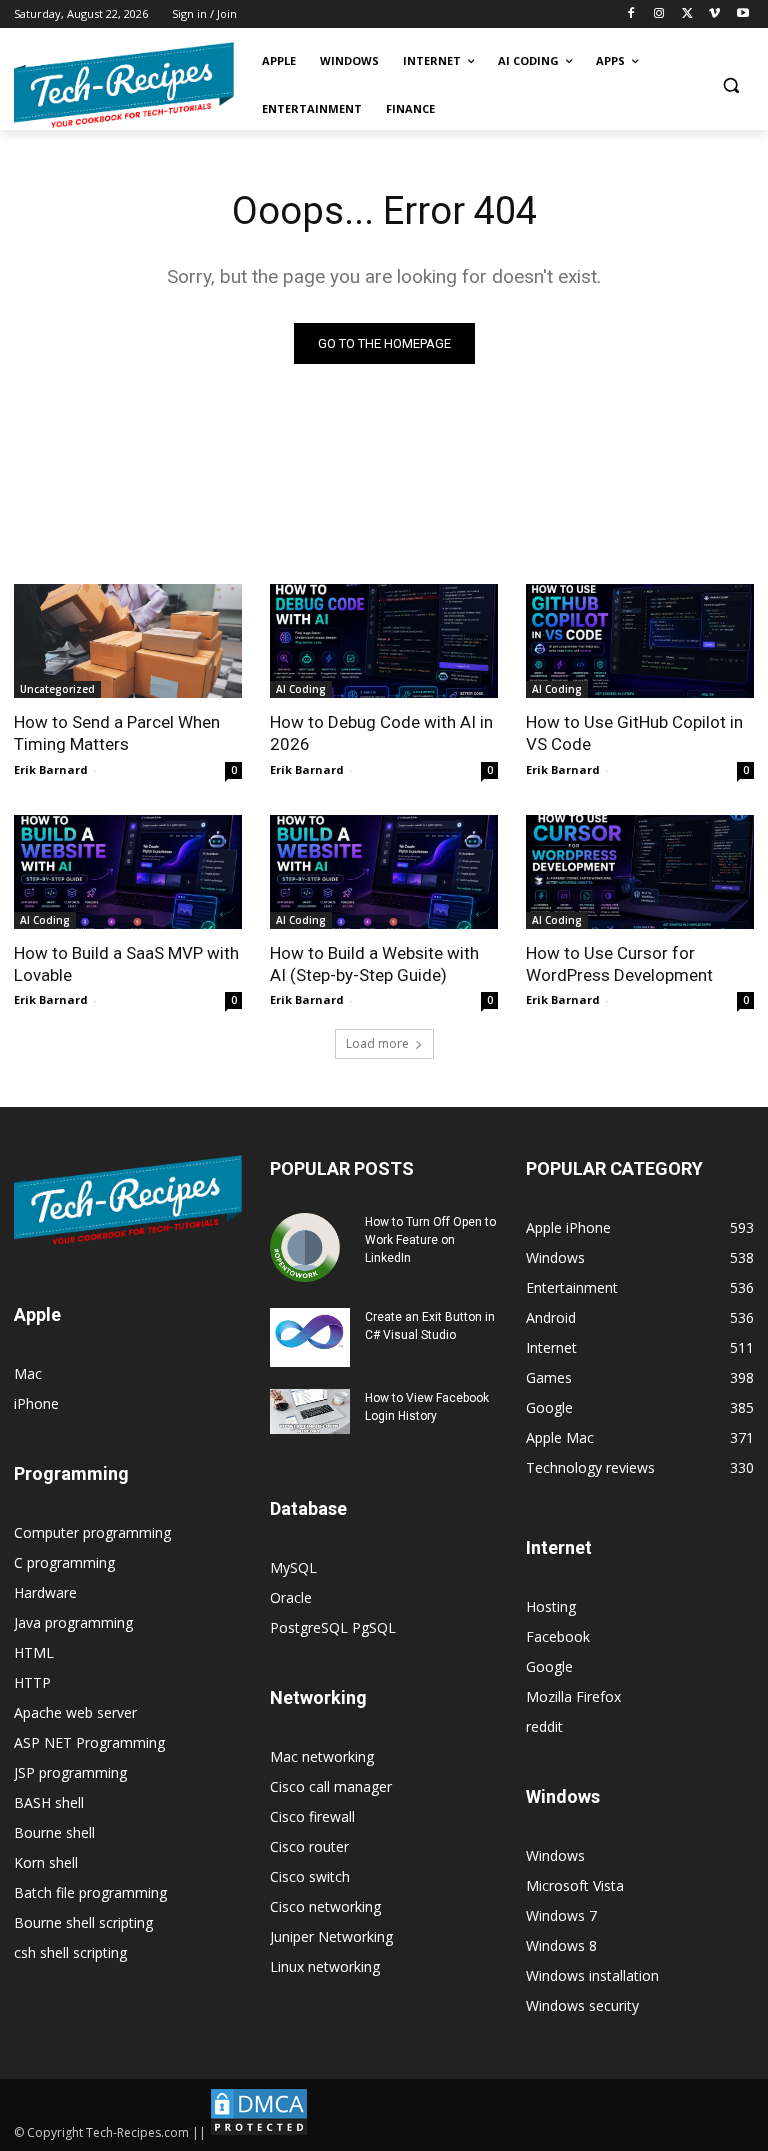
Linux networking (325, 1966)
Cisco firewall (312, 1816)
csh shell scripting (70, 1952)
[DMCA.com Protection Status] (259, 2132)
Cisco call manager (331, 1786)
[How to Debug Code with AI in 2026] (384, 641)
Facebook (558, 1636)
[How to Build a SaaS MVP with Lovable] (128, 872)
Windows (555, 1855)
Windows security (582, 2005)
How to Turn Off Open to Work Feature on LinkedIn (430, 1240)
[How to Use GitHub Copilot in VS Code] (640, 641)
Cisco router (309, 1846)
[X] (687, 14)
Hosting (551, 1606)
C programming (64, 1562)
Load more (377, 1043)
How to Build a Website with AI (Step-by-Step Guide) (374, 964)
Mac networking (322, 1756)
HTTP (32, 1682)
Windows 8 (561, 1945)
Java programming (73, 1622)
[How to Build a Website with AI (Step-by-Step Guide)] (384, 872)
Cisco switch (310, 1876)
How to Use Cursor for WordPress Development (619, 964)
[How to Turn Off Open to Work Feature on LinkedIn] (310, 1248)
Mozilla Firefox (573, 1696)
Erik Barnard (51, 769)
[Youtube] (742, 14)
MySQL (293, 1567)
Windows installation (592, 1975)
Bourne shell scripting (83, 1922)
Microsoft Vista (575, 1885)
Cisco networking (325, 1906)
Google (549, 1666)
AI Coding (301, 689)
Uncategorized (57, 689)
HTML (34, 1652)
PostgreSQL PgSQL (333, 1627)
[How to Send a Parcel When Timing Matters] (128, 641)
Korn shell (46, 1862)
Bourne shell (54, 1832)
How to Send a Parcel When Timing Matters (117, 733)
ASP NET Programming (89, 1742)
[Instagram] (659, 14)
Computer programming (92, 1532)
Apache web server (75, 1712)
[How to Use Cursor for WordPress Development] (640, 872)
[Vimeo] (714, 14)
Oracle (291, 1597)
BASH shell (49, 1802)
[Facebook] (631, 14)
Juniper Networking (331, 1936)
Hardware (45, 1592)
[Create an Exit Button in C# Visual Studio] (310, 1338)
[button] (730, 85)
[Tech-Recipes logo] (124, 85)
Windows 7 (561, 1915)
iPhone (36, 1403)
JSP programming (70, 1772)
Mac (28, 1373)
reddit (544, 1726)
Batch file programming (90, 1892)
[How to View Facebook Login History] (310, 1411)
